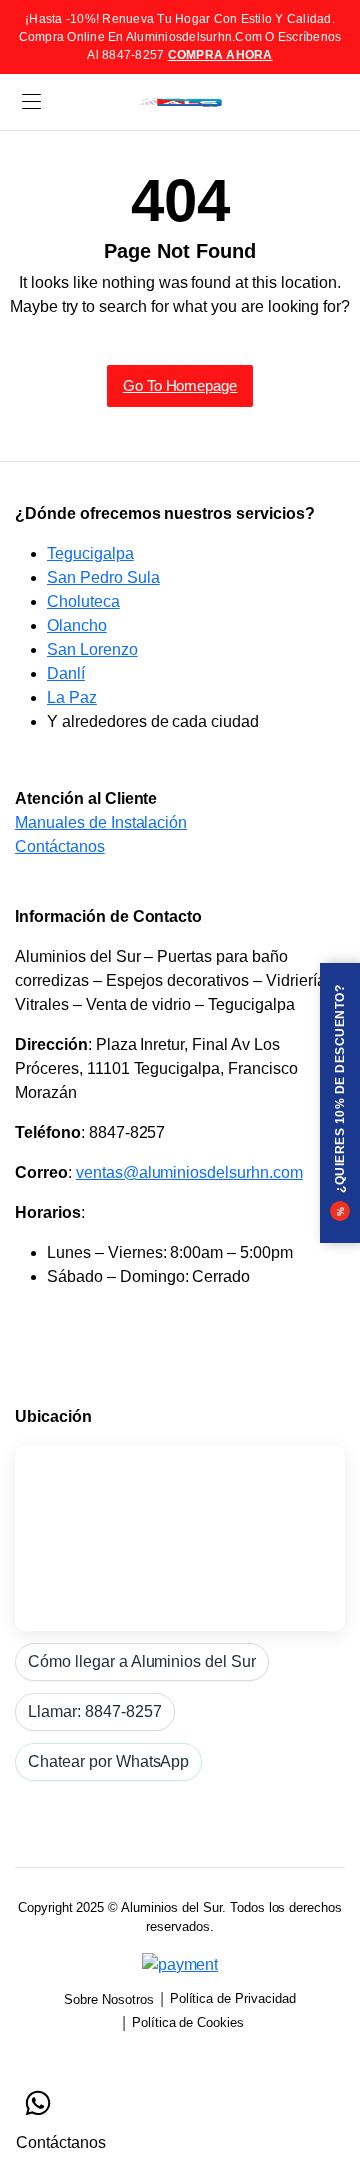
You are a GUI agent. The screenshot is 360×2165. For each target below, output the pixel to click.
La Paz (72, 697)
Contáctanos (60, 846)
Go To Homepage (180, 385)
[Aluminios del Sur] (180, 102)
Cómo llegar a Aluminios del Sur (142, 1661)
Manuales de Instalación (101, 822)
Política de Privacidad (233, 1998)
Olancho (77, 625)
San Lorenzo (92, 649)
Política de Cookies (188, 2022)
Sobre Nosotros (109, 1999)
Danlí (66, 673)
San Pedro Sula (103, 577)
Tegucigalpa (90, 553)
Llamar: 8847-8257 (95, 1711)
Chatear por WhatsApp (108, 1761)
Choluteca (83, 601)
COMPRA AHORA (220, 55)
